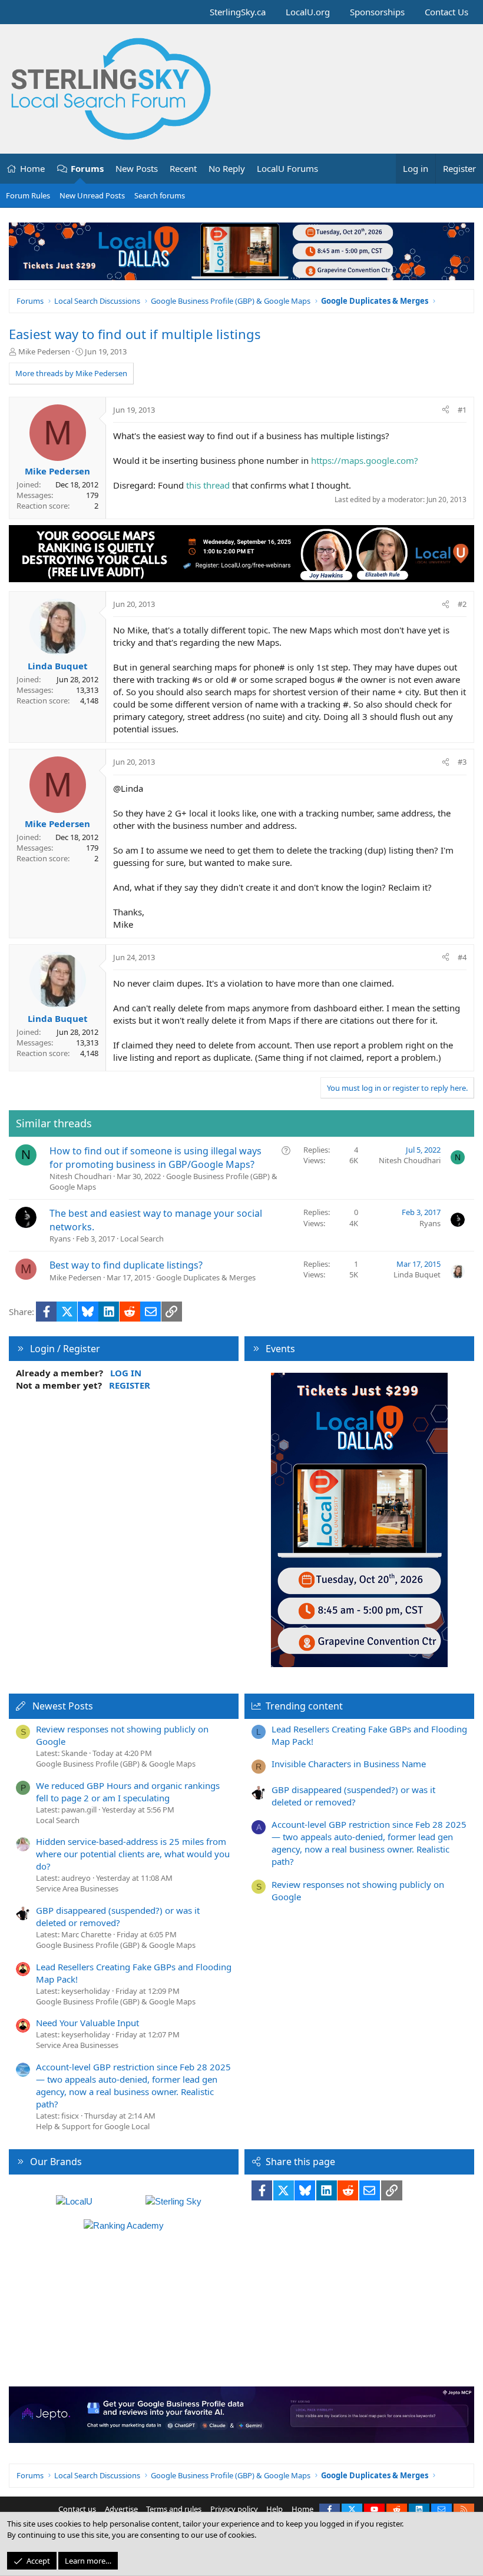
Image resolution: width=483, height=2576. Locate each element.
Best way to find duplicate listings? (126, 1265)
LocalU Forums (287, 168)
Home (32, 168)
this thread (208, 485)
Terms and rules (174, 2509)
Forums (87, 168)
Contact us (77, 2509)
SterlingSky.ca (238, 12)
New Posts (137, 168)
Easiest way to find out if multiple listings (135, 334)
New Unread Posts (92, 195)
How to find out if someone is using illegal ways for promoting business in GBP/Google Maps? (156, 1157)
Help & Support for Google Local (93, 2126)
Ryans (60, 1239)
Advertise (121, 2509)
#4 (462, 957)
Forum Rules (28, 195)
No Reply (227, 168)
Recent (183, 168)
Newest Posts (63, 1706)
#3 (462, 762)
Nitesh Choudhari (80, 1176)
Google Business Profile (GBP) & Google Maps (116, 1764)
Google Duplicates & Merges (206, 1277)
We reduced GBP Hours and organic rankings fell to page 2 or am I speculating (128, 1792)
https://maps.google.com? (365, 460)
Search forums (160, 195)
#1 (462, 410)
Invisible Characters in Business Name (349, 1764)
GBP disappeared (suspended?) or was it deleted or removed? (118, 1916)
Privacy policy (234, 2509)
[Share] (446, 410)
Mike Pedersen (44, 351)
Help (274, 2509)
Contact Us (446, 12)
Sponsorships (377, 12)
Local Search (142, 1239)
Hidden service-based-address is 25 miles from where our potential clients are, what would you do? (133, 1854)
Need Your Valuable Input (87, 2023)
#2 (462, 604)
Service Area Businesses (77, 1888)
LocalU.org (308, 12)
